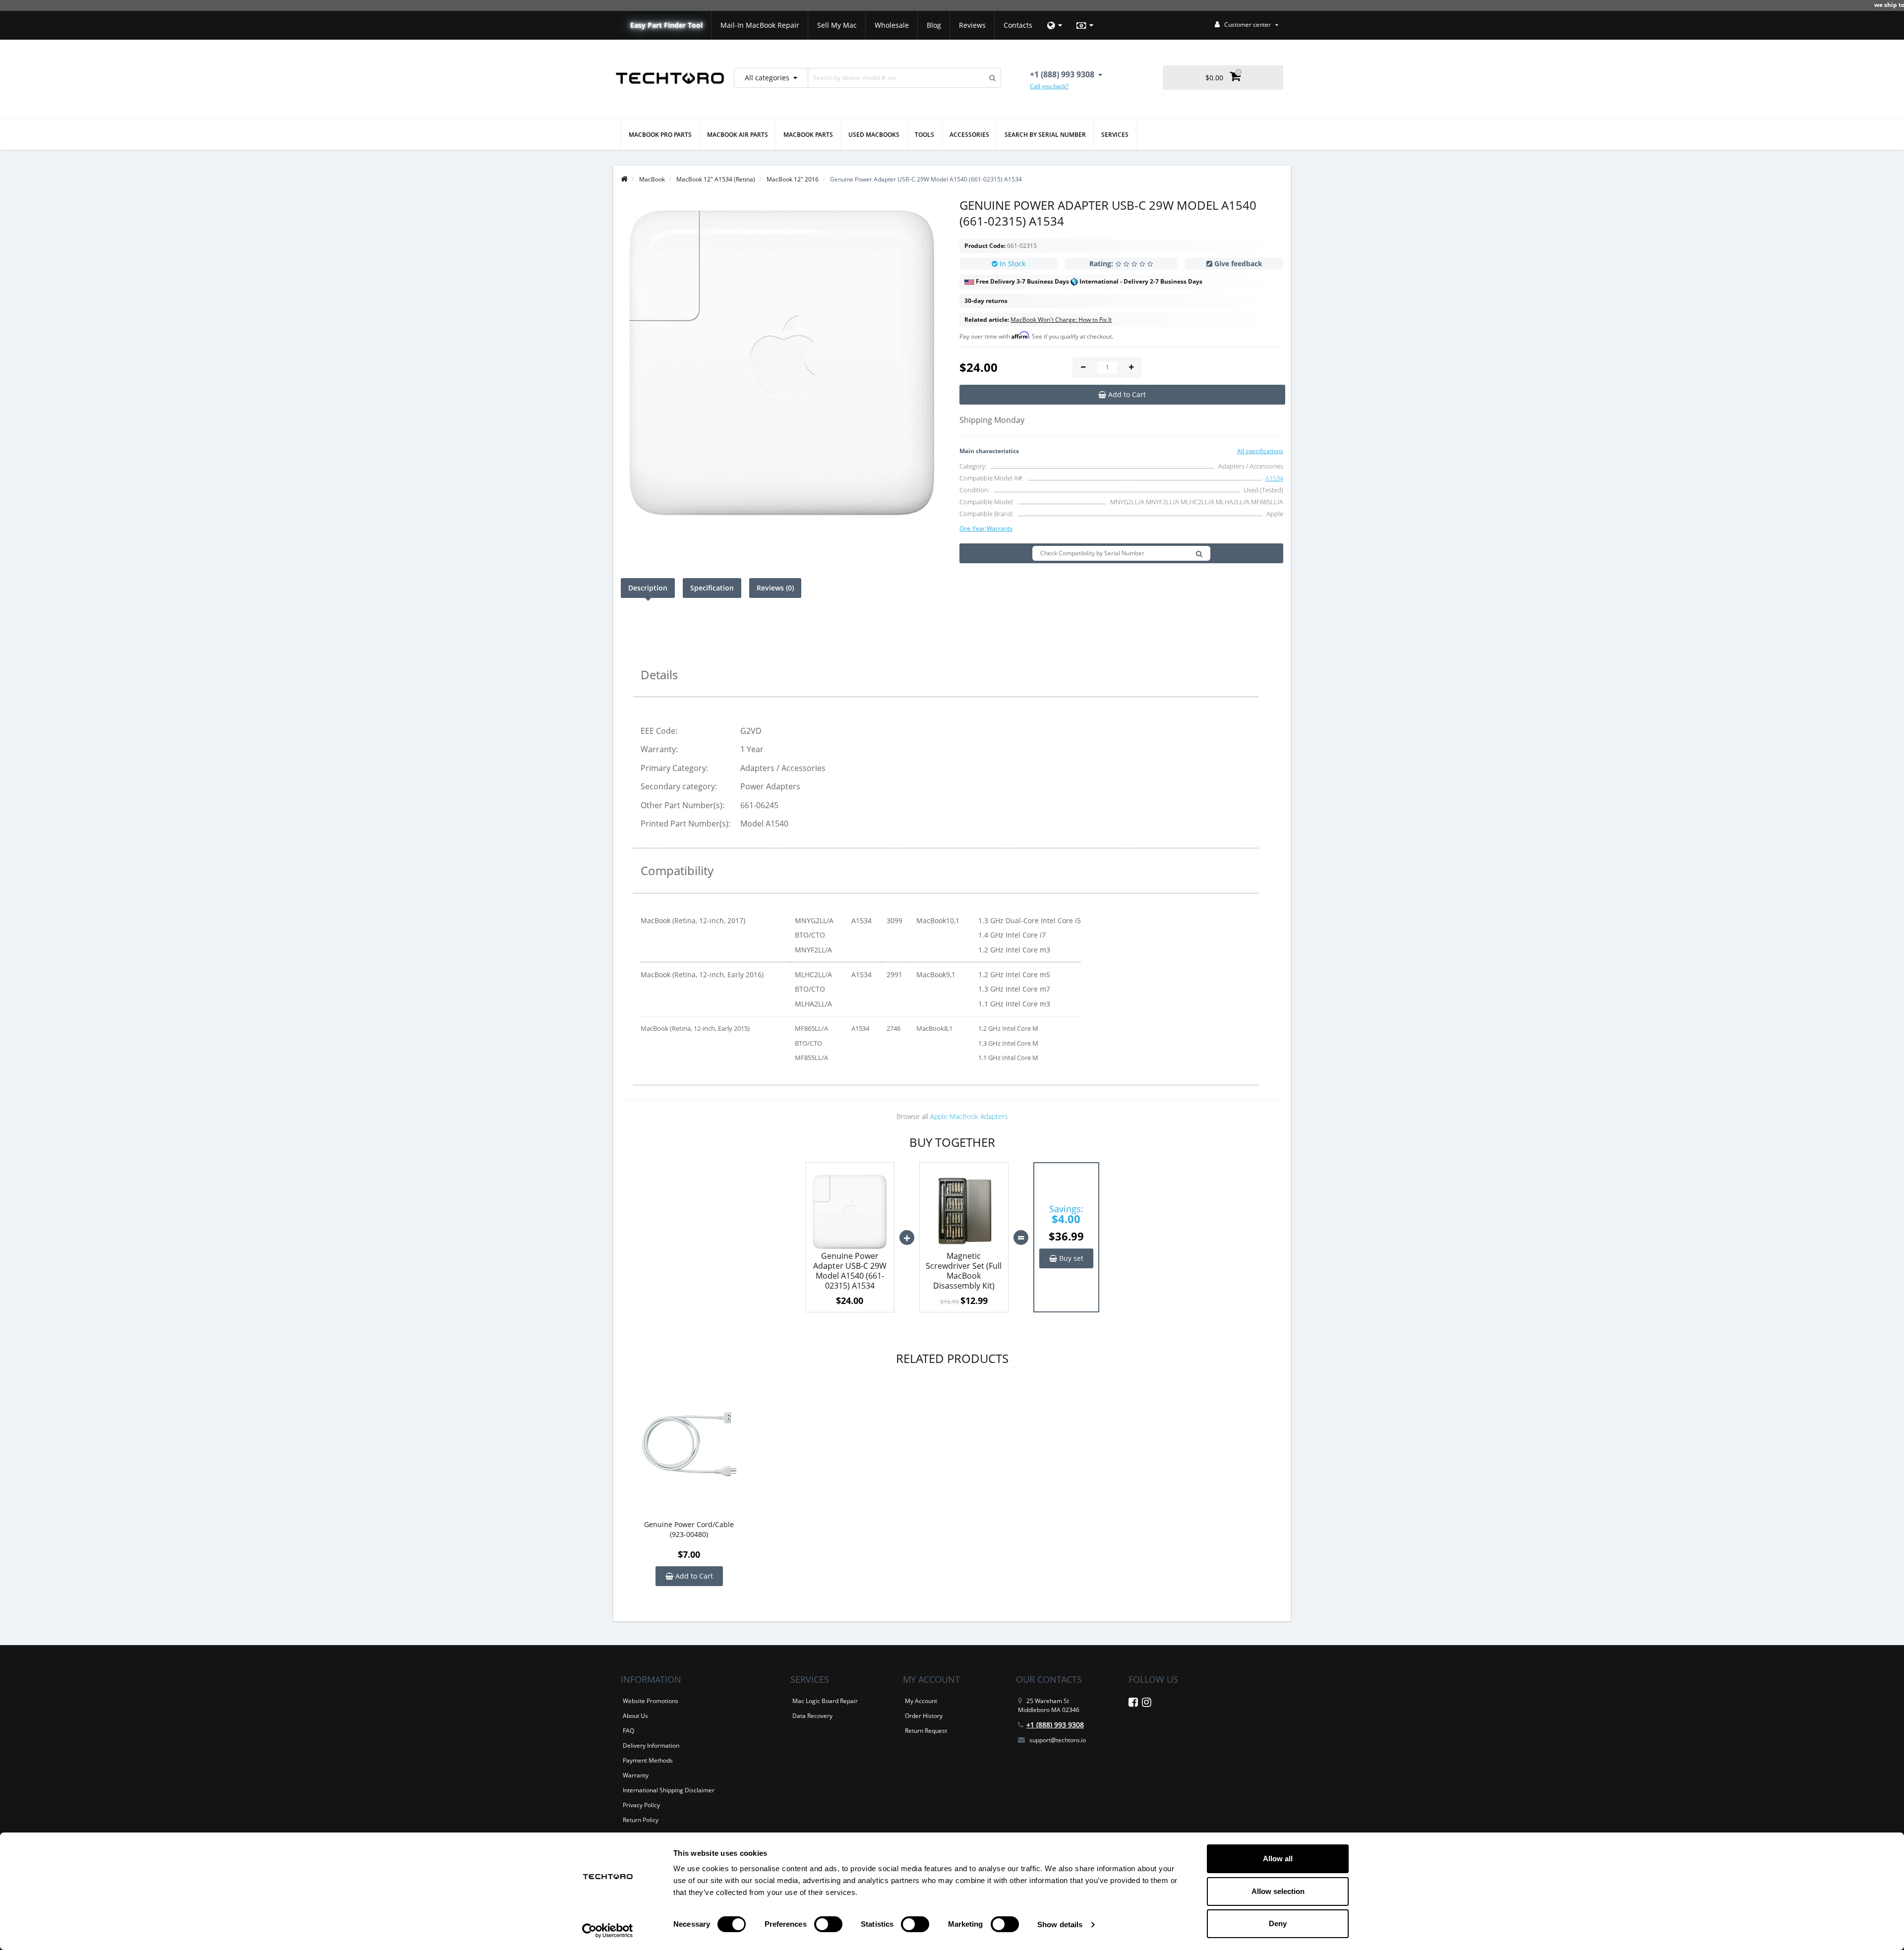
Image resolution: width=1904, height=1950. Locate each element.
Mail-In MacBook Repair (760, 25)
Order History (924, 1716)
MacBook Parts (808, 135)
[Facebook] (1133, 1704)
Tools (924, 135)
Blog (934, 25)
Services (1115, 135)
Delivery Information (651, 1745)
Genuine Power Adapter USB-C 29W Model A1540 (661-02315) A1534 (850, 1271)
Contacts (1018, 25)
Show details (1060, 1924)
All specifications (1260, 451)
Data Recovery (812, 1716)
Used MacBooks (874, 135)
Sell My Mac (837, 25)
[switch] (828, 1924)
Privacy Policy (641, 1805)
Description (648, 588)
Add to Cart (693, 1576)
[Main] (624, 179)
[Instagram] (1147, 1704)
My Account (921, 1701)
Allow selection (1278, 1891)
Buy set (1070, 1258)
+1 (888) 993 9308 (1055, 1725)
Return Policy (641, 1820)
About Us (635, 1716)
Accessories (969, 135)
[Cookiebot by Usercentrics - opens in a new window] (608, 1931)
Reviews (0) (775, 588)
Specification (712, 588)
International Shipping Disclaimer (669, 1790)
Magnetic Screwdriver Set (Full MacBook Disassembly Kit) (964, 1271)
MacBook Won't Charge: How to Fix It (1061, 320)
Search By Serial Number (1045, 135)
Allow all (1278, 1859)
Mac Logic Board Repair (825, 1701)
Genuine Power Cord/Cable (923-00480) (689, 1529)
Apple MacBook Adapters (969, 1116)
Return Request (926, 1731)
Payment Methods (648, 1760)
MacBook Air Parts (738, 135)
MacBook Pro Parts (660, 135)
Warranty (636, 1775)
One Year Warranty (986, 528)
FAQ (628, 1731)
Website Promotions (651, 1701)
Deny (1278, 1923)
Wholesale (892, 25)
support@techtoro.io (1058, 1740)
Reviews (972, 25)
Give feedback (1238, 264)
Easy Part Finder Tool (666, 25)
